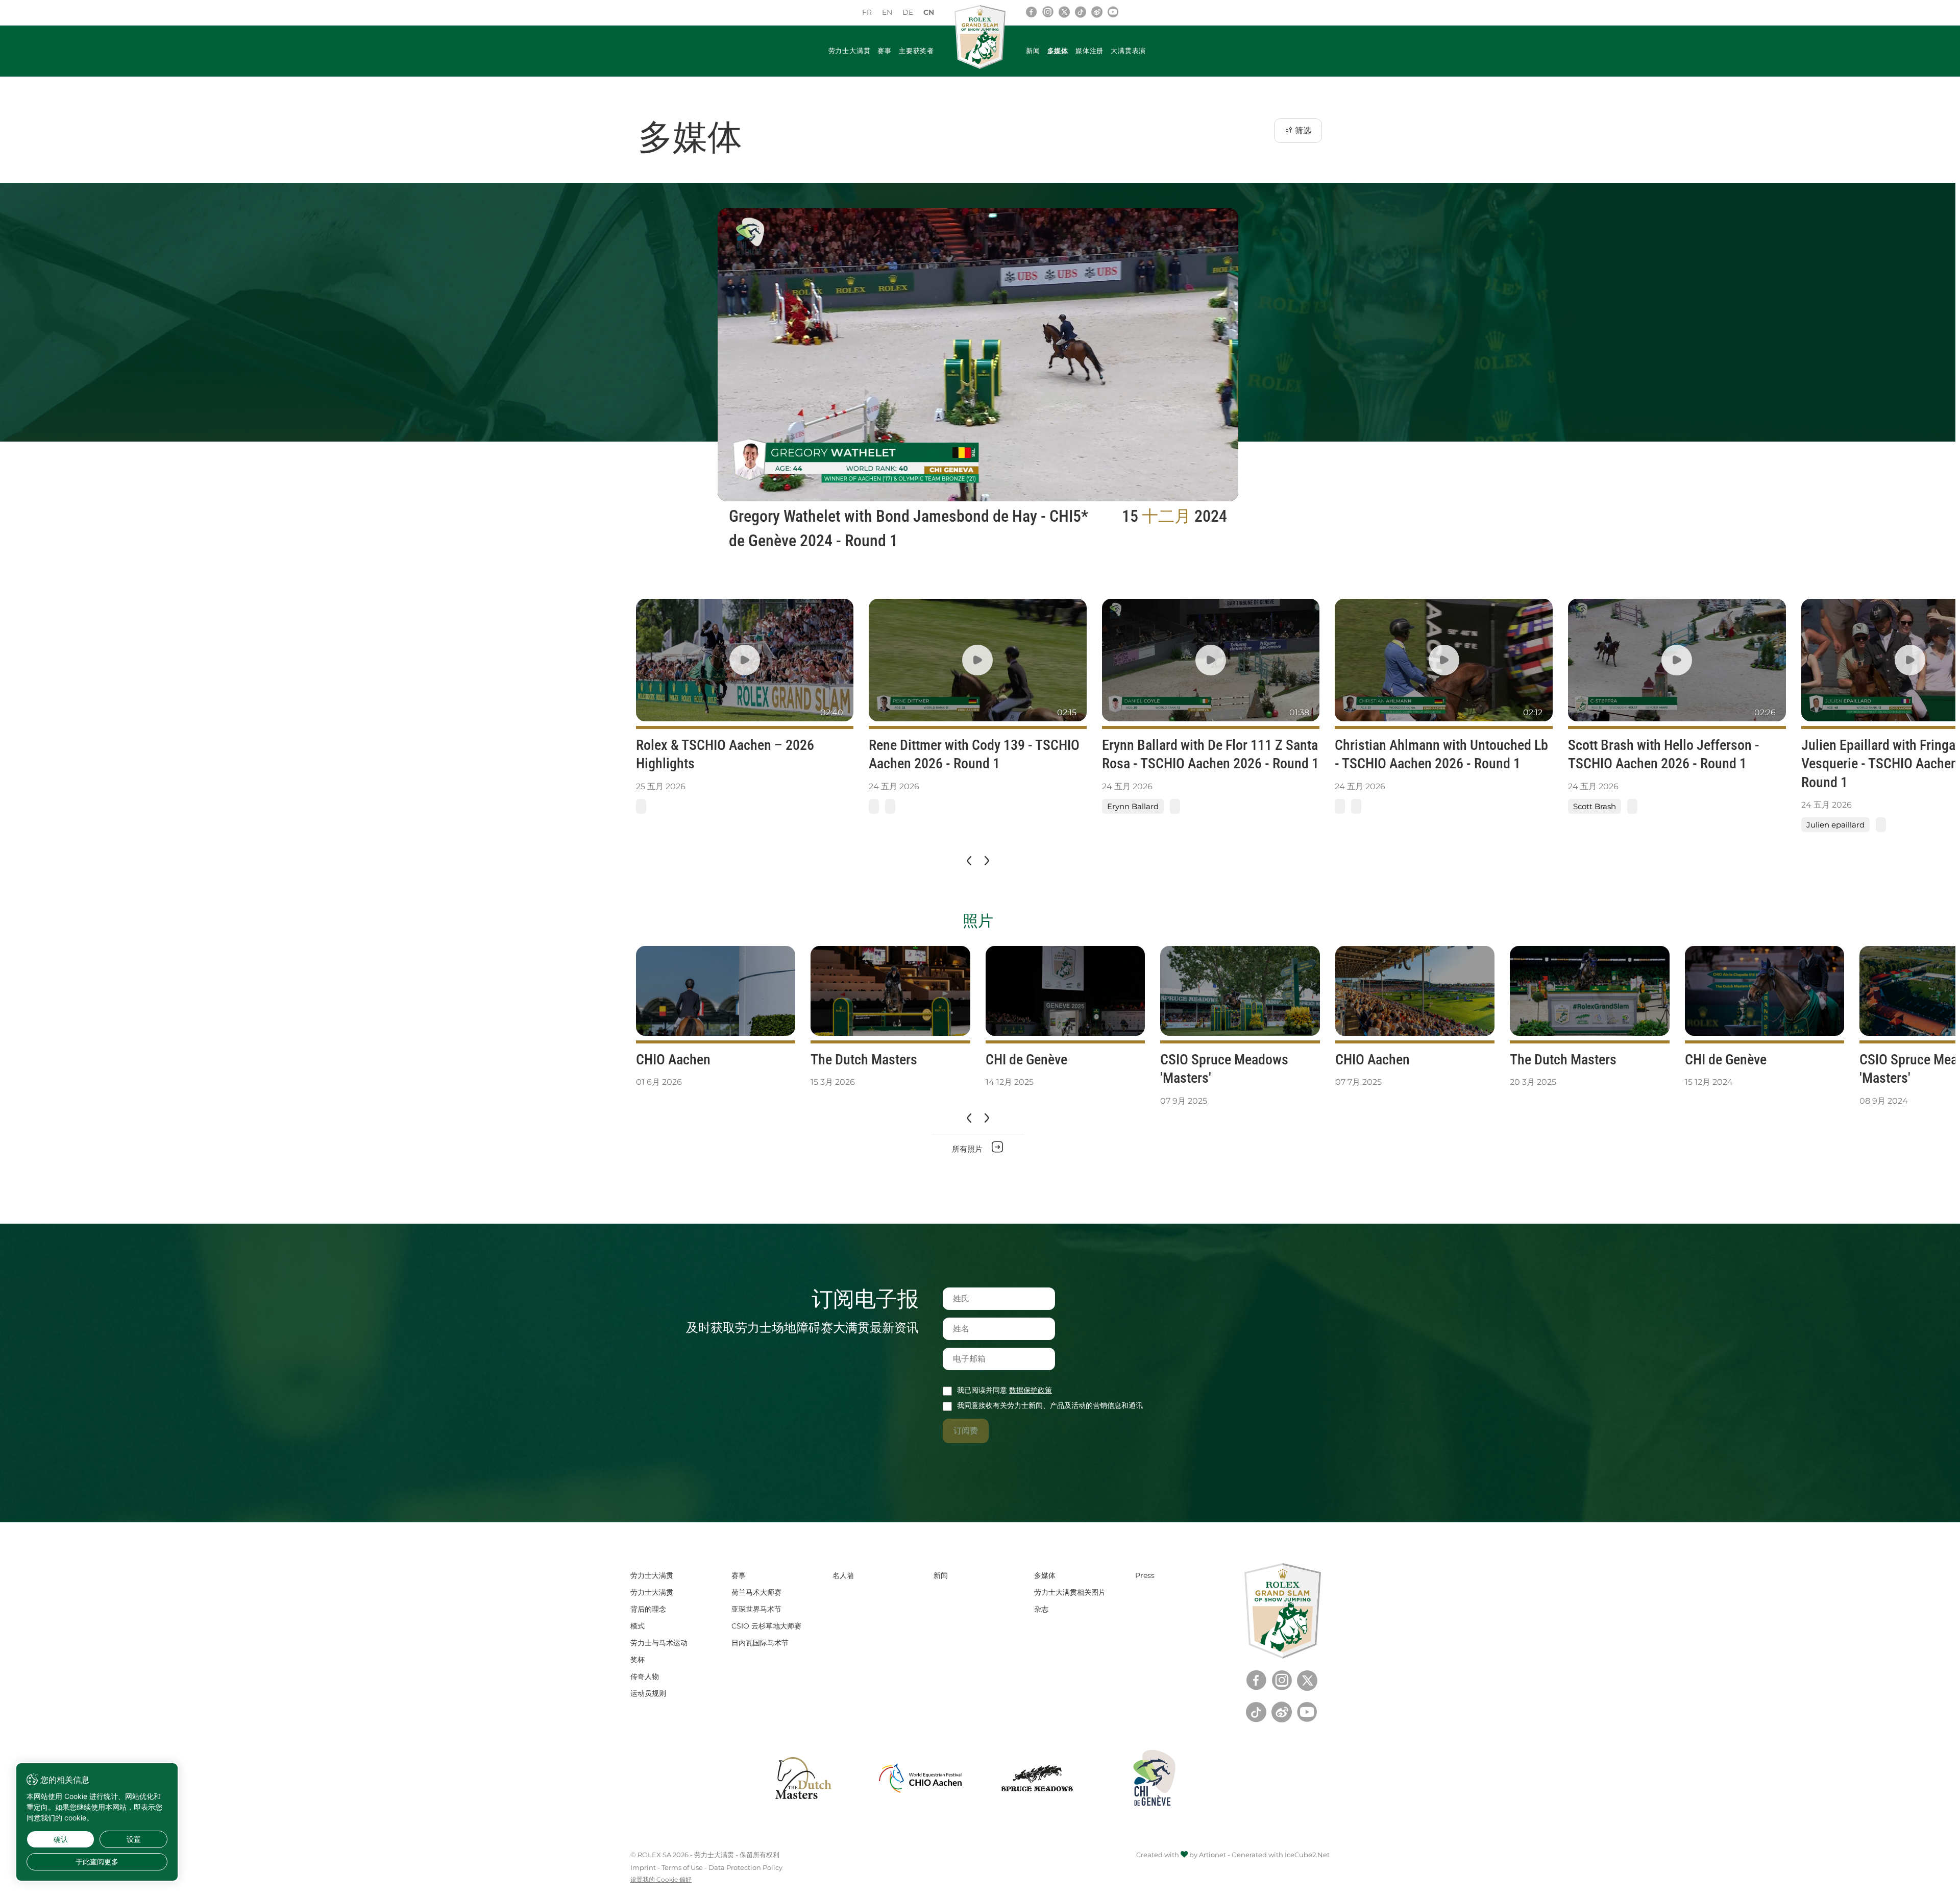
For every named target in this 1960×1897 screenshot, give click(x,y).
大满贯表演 (1128, 51)
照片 (978, 921)
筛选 (1302, 130)
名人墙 (843, 1575)
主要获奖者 (916, 51)
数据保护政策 (1031, 1390)
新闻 (1033, 51)
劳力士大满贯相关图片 (1070, 1592)
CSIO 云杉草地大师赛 (766, 1626)
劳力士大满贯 (850, 51)
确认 (61, 1839)
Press (1145, 1575)
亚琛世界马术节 (756, 1609)
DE (908, 12)
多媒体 (1058, 51)
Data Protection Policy (745, 1867)
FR (867, 12)
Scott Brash (1595, 806)
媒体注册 (1089, 51)
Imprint (643, 1867)
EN (887, 12)
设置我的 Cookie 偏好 (661, 1880)
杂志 (1041, 1609)
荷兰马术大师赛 (756, 1592)
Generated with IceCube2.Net (1281, 1855)
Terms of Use (682, 1867)
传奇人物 (645, 1676)
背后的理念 (648, 1609)
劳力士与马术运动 (659, 1643)
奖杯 (638, 1660)
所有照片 (968, 1149)
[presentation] (968, 861)
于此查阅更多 (97, 1862)
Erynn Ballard (1133, 806)
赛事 (885, 51)
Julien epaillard (1835, 825)
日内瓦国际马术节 (760, 1643)
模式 (638, 1626)
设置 (134, 1839)
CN (929, 12)
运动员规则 (648, 1693)
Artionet (1212, 1855)
